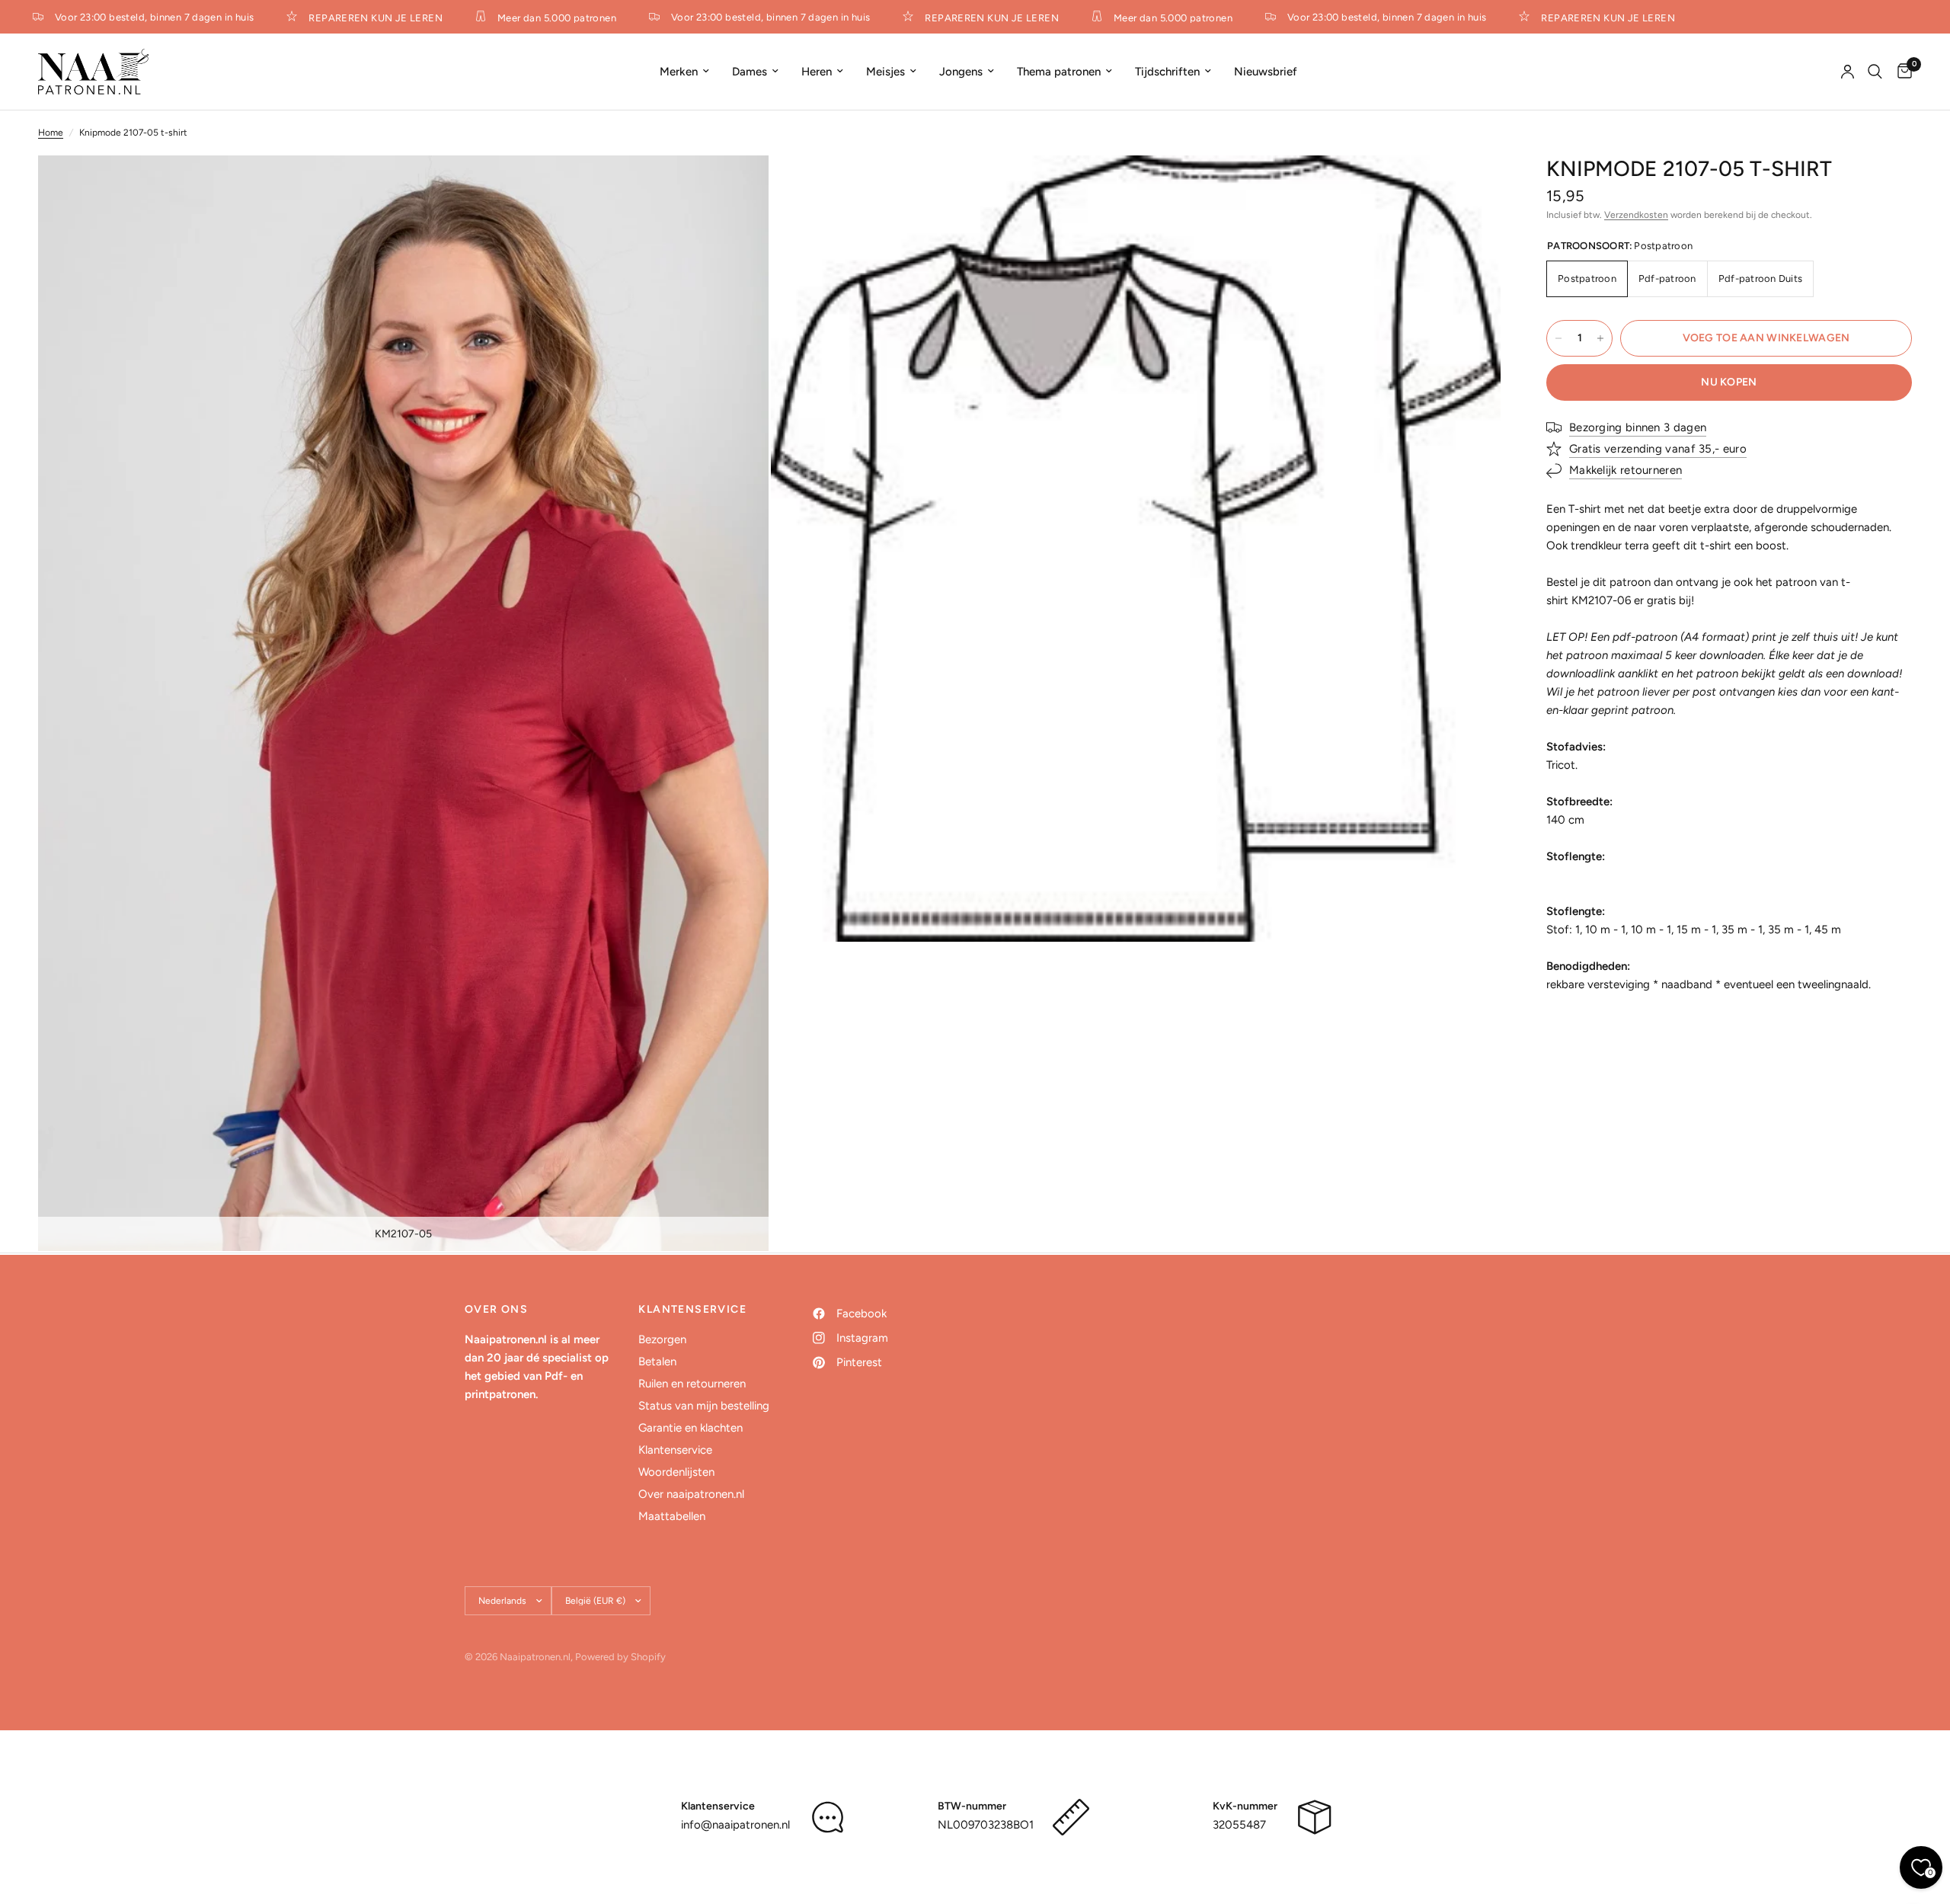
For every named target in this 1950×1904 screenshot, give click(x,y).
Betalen (657, 1362)
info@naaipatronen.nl (735, 1825)
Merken (679, 72)
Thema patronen (1059, 72)
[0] (1901, 72)
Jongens (961, 72)
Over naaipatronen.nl (691, 1494)
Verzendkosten (1636, 215)
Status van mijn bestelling (704, 1406)
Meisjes (885, 72)
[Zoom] (737, 187)
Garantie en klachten (690, 1428)
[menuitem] (684, 72)
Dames (750, 72)
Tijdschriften (1167, 72)
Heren (817, 72)
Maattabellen (672, 1516)
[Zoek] (1875, 72)
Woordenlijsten (676, 1472)
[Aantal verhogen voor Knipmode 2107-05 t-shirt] (1600, 338)
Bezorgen (662, 1339)
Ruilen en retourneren (692, 1384)
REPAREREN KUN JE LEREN (352, 18)
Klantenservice (675, 1450)
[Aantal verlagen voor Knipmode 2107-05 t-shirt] (1558, 338)
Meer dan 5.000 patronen (532, 18)
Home (51, 133)
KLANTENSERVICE (692, 1310)
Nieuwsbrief (1266, 72)
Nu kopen (1729, 382)
